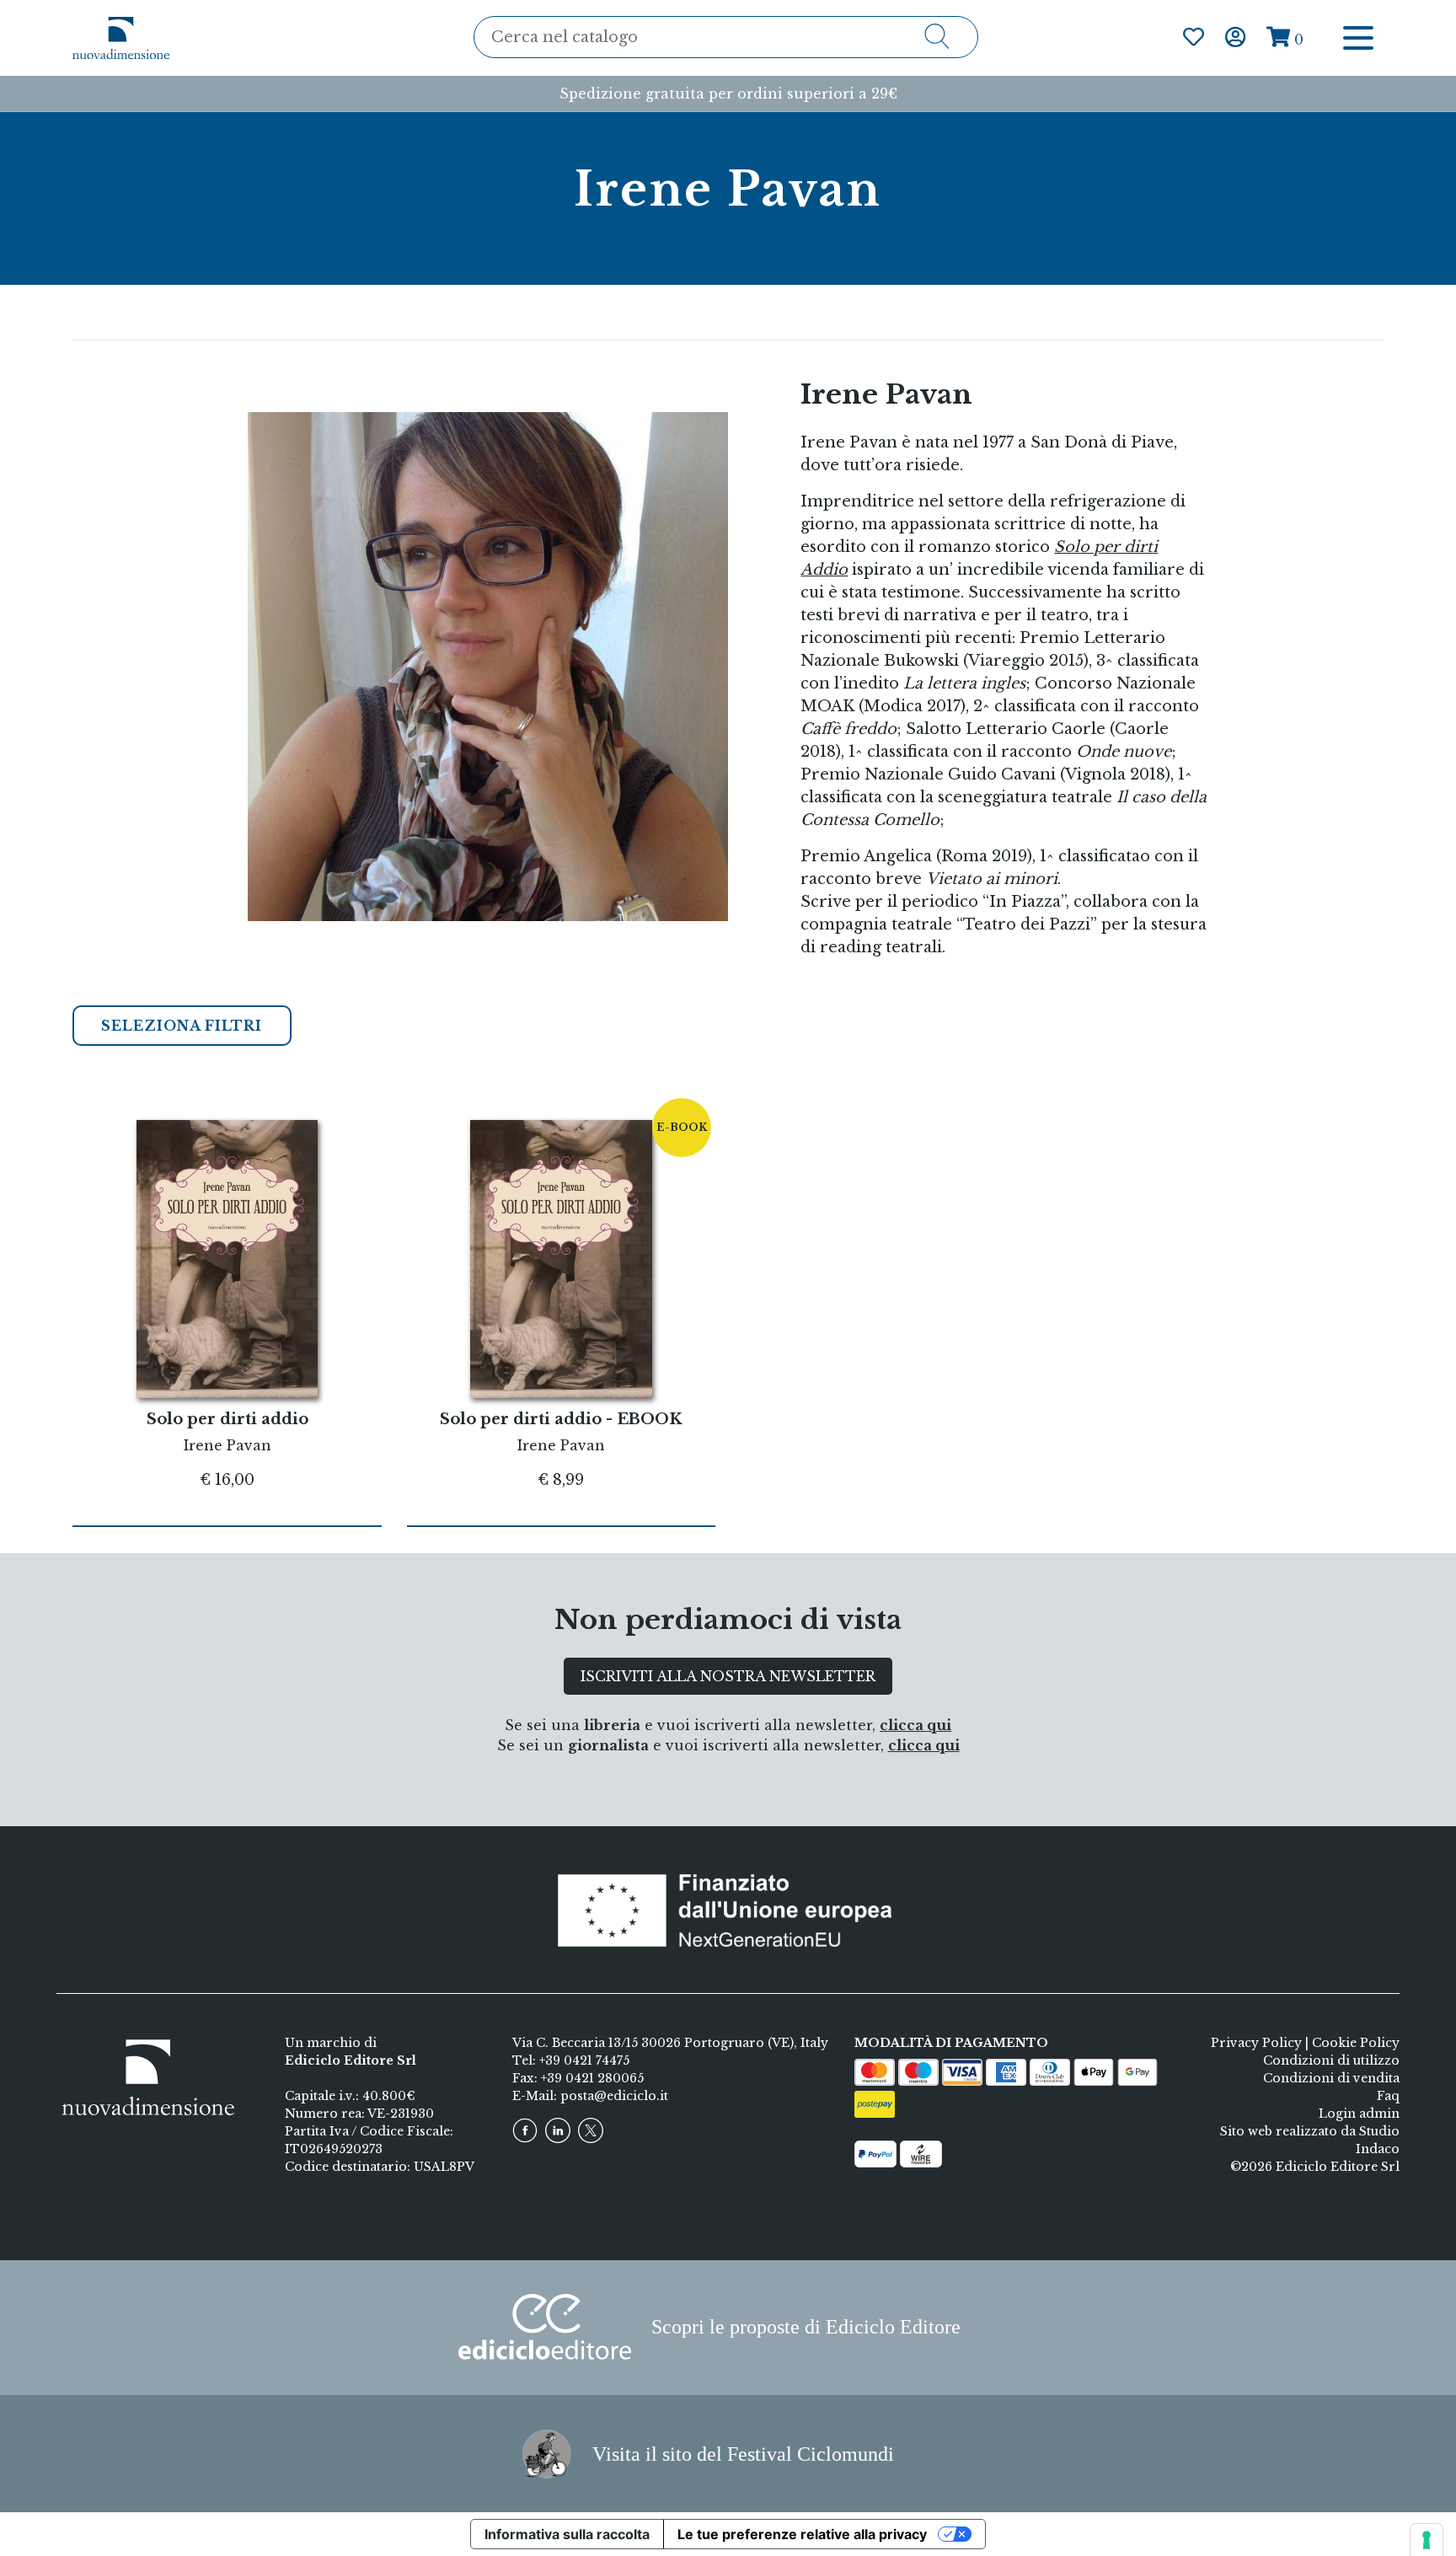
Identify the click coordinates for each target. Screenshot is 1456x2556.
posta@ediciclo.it (614, 2096)
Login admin (1359, 2114)
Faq (1388, 2096)
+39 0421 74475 (584, 2060)
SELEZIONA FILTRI (182, 1026)
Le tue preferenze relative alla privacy (802, 2534)
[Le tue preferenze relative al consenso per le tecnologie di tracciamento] (1427, 2540)
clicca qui (915, 1725)
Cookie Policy (1356, 2043)
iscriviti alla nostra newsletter (728, 1676)
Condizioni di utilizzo (1331, 2060)
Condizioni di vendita (1331, 2078)
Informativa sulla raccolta (567, 2534)
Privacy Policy (1256, 2043)
